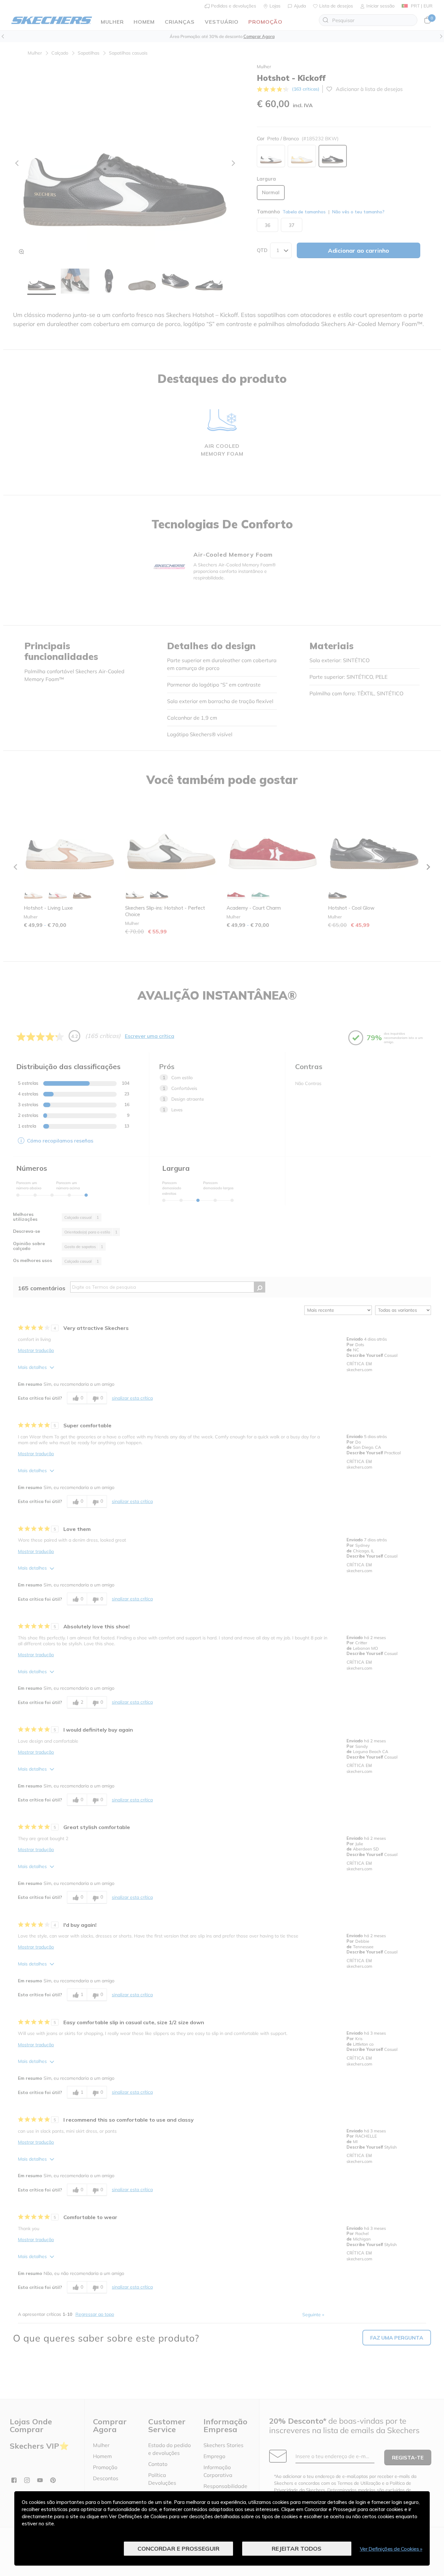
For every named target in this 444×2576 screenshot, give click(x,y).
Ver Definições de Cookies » (391, 2549)
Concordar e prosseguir (178, 2549)
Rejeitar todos (297, 2549)
